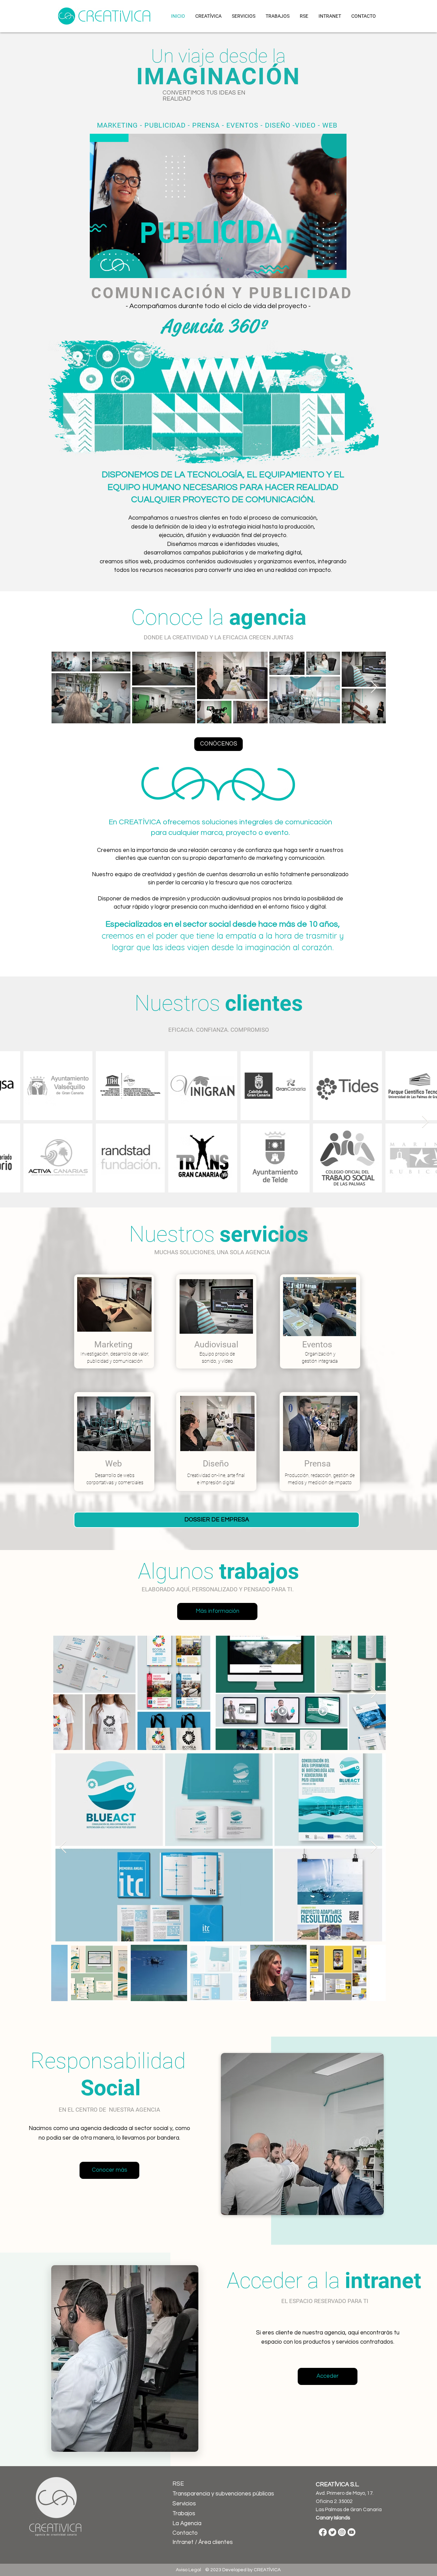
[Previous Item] (12, 1122)
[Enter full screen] (337, 269)
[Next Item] (374, 687)
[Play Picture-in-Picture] (326, 269)
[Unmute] (110, 269)
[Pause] (99, 269)
